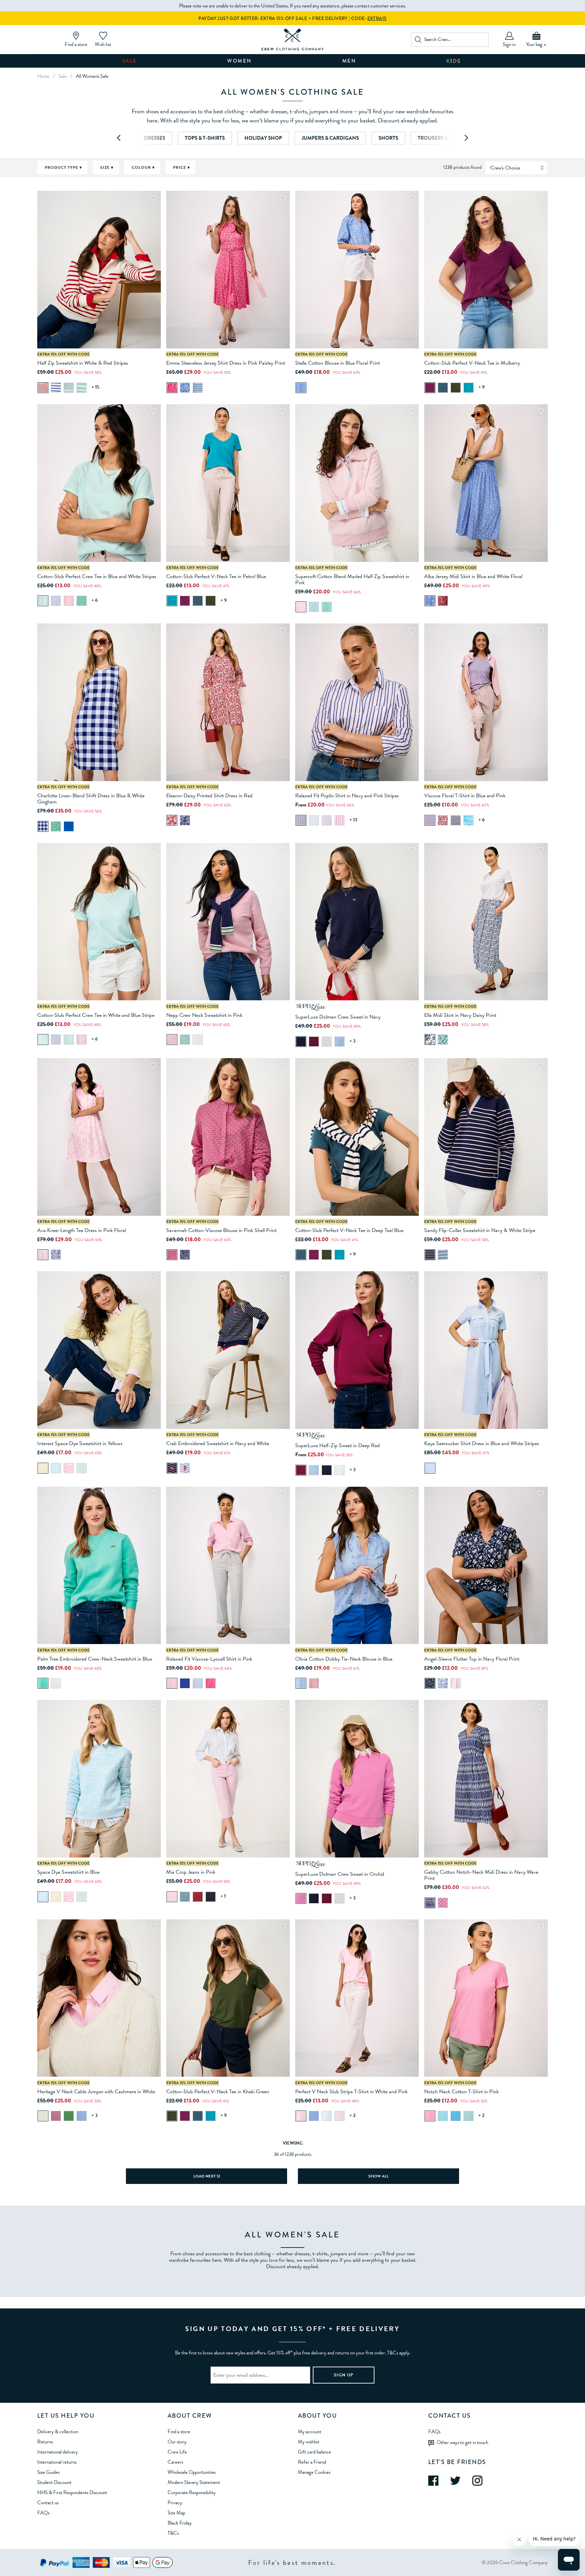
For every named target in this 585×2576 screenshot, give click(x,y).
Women (240, 61)
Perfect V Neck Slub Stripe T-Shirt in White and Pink (351, 2092)
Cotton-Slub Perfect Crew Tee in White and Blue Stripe (96, 1015)
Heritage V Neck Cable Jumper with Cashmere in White (96, 2092)
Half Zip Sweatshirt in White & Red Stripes (83, 363)
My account (310, 2432)
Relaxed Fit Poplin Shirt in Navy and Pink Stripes (347, 796)
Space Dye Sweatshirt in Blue (68, 1872)
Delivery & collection (58, 2432)
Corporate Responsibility (192, 2492)
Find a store (179, 2432)
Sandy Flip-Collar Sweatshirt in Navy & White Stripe (480, 1230)
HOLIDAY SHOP (263, 138)
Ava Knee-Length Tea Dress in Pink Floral (82, 1230)
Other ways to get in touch (462, 2442)
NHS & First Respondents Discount (72, 2492)
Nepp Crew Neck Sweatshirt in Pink (204, 1015)
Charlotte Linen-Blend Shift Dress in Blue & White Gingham (91, 799)
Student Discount (54, 2482)
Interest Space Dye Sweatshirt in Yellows (80, 1443)
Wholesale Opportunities (192, 2472)
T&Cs (173, 2533)
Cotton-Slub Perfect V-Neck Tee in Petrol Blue (216, 576)
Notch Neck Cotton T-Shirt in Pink (461, 2092)
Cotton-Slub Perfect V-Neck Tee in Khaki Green (218, 2092)
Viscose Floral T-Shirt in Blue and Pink (465, 796)
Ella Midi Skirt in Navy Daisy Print (460, 1015)
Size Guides (48, 2472)
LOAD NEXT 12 (207, 2176)
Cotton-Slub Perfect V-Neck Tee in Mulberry (472, 363)
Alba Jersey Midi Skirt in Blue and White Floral (473, 576)
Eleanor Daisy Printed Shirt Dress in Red (209, 796)
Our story (177, 2442)
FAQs (43, 2513)
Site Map (176, 2513)
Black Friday (180, 2523)
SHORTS (388, 138)
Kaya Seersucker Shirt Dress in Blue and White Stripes (482, 1443)
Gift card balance (315, 2452)
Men (349, 61)
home (43, 76)
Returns (45, 2442)
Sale (130, 61)
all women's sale (92, 76)
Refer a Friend (312, 2462)
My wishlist (309, 2442)
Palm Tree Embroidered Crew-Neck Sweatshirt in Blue (95, 1659)
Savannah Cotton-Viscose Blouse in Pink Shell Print (221, 1230)
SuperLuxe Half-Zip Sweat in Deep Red (338, 1445)
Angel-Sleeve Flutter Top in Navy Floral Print (472, 1659)
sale (63, 76)
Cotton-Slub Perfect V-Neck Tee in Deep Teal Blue (349, 1230)
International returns (57, 2462)
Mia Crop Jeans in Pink (191, 1872)
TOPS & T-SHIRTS (205, 138)
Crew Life (177, 2452)
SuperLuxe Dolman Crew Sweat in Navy (338, 1017)
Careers (175, 2462)
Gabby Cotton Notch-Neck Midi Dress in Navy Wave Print (481, 1875)
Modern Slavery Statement (194, 2482)
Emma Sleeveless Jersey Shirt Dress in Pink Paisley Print (226, 363)
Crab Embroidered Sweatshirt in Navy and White (218, 1443)
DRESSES (155, 138)
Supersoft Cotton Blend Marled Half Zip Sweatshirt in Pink (352, 579)
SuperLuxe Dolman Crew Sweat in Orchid (340, 1874)
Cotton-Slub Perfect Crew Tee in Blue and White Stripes (97, 576)
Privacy (175, 2503)
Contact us (48, 2503)
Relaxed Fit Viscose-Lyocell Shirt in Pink (209, 1659)
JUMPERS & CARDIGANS (330, 138)
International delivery (58, 2452)
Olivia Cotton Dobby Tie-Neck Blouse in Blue (344, 1659)
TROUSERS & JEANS (441, 138)
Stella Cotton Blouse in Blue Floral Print (338, 363)
